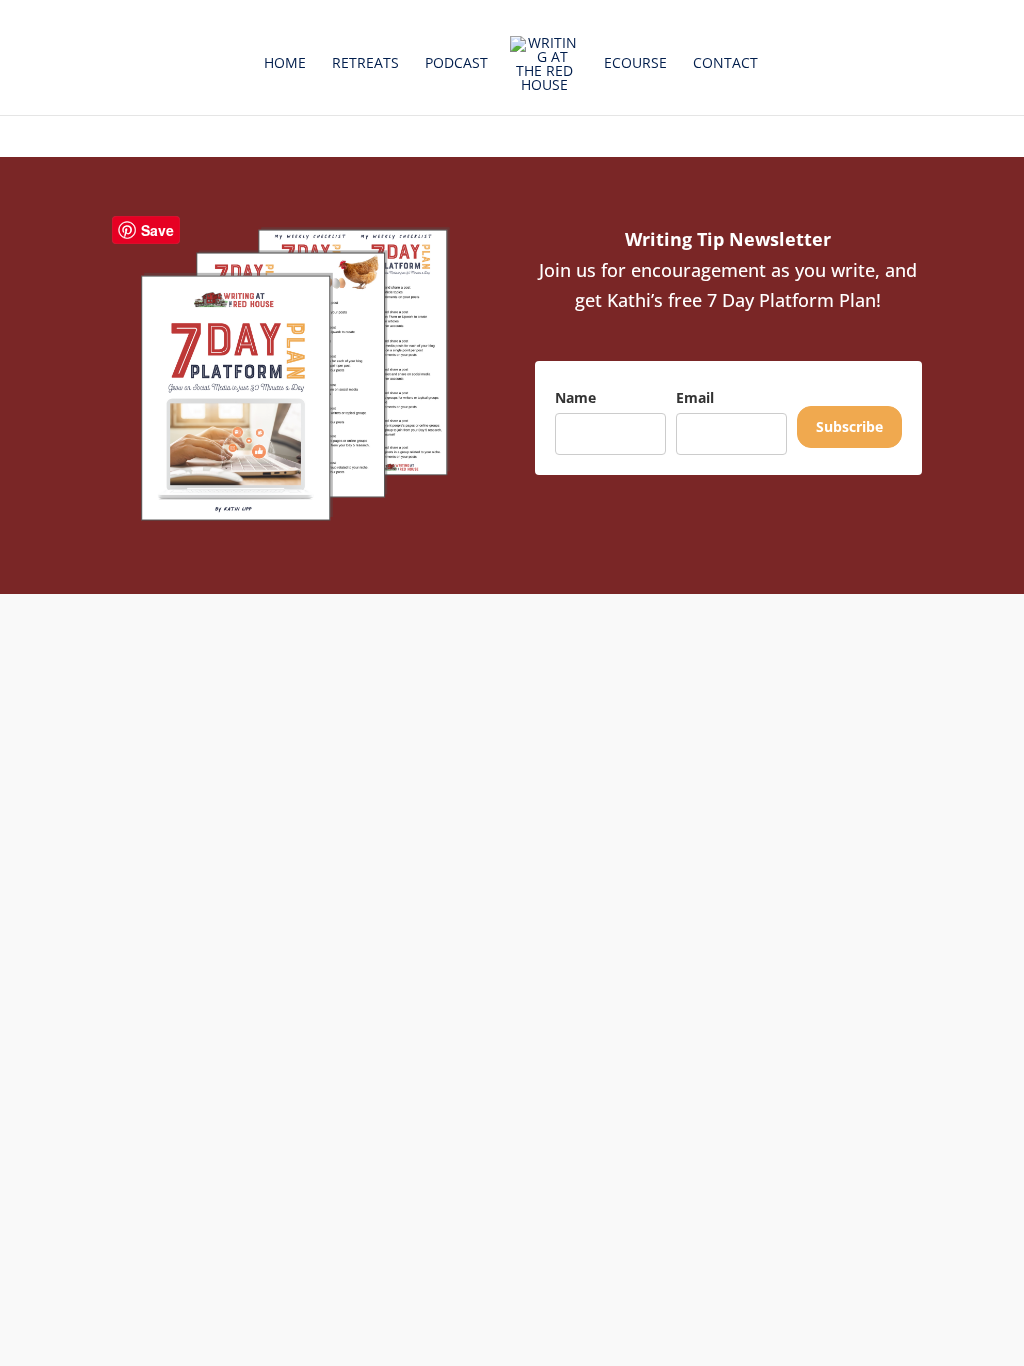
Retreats (365, 64)
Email (695, 397)
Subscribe (849, 426)
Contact (725, 64)
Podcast (456, 64)
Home (285, 64)
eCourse (635, 64)
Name (575, 397)
